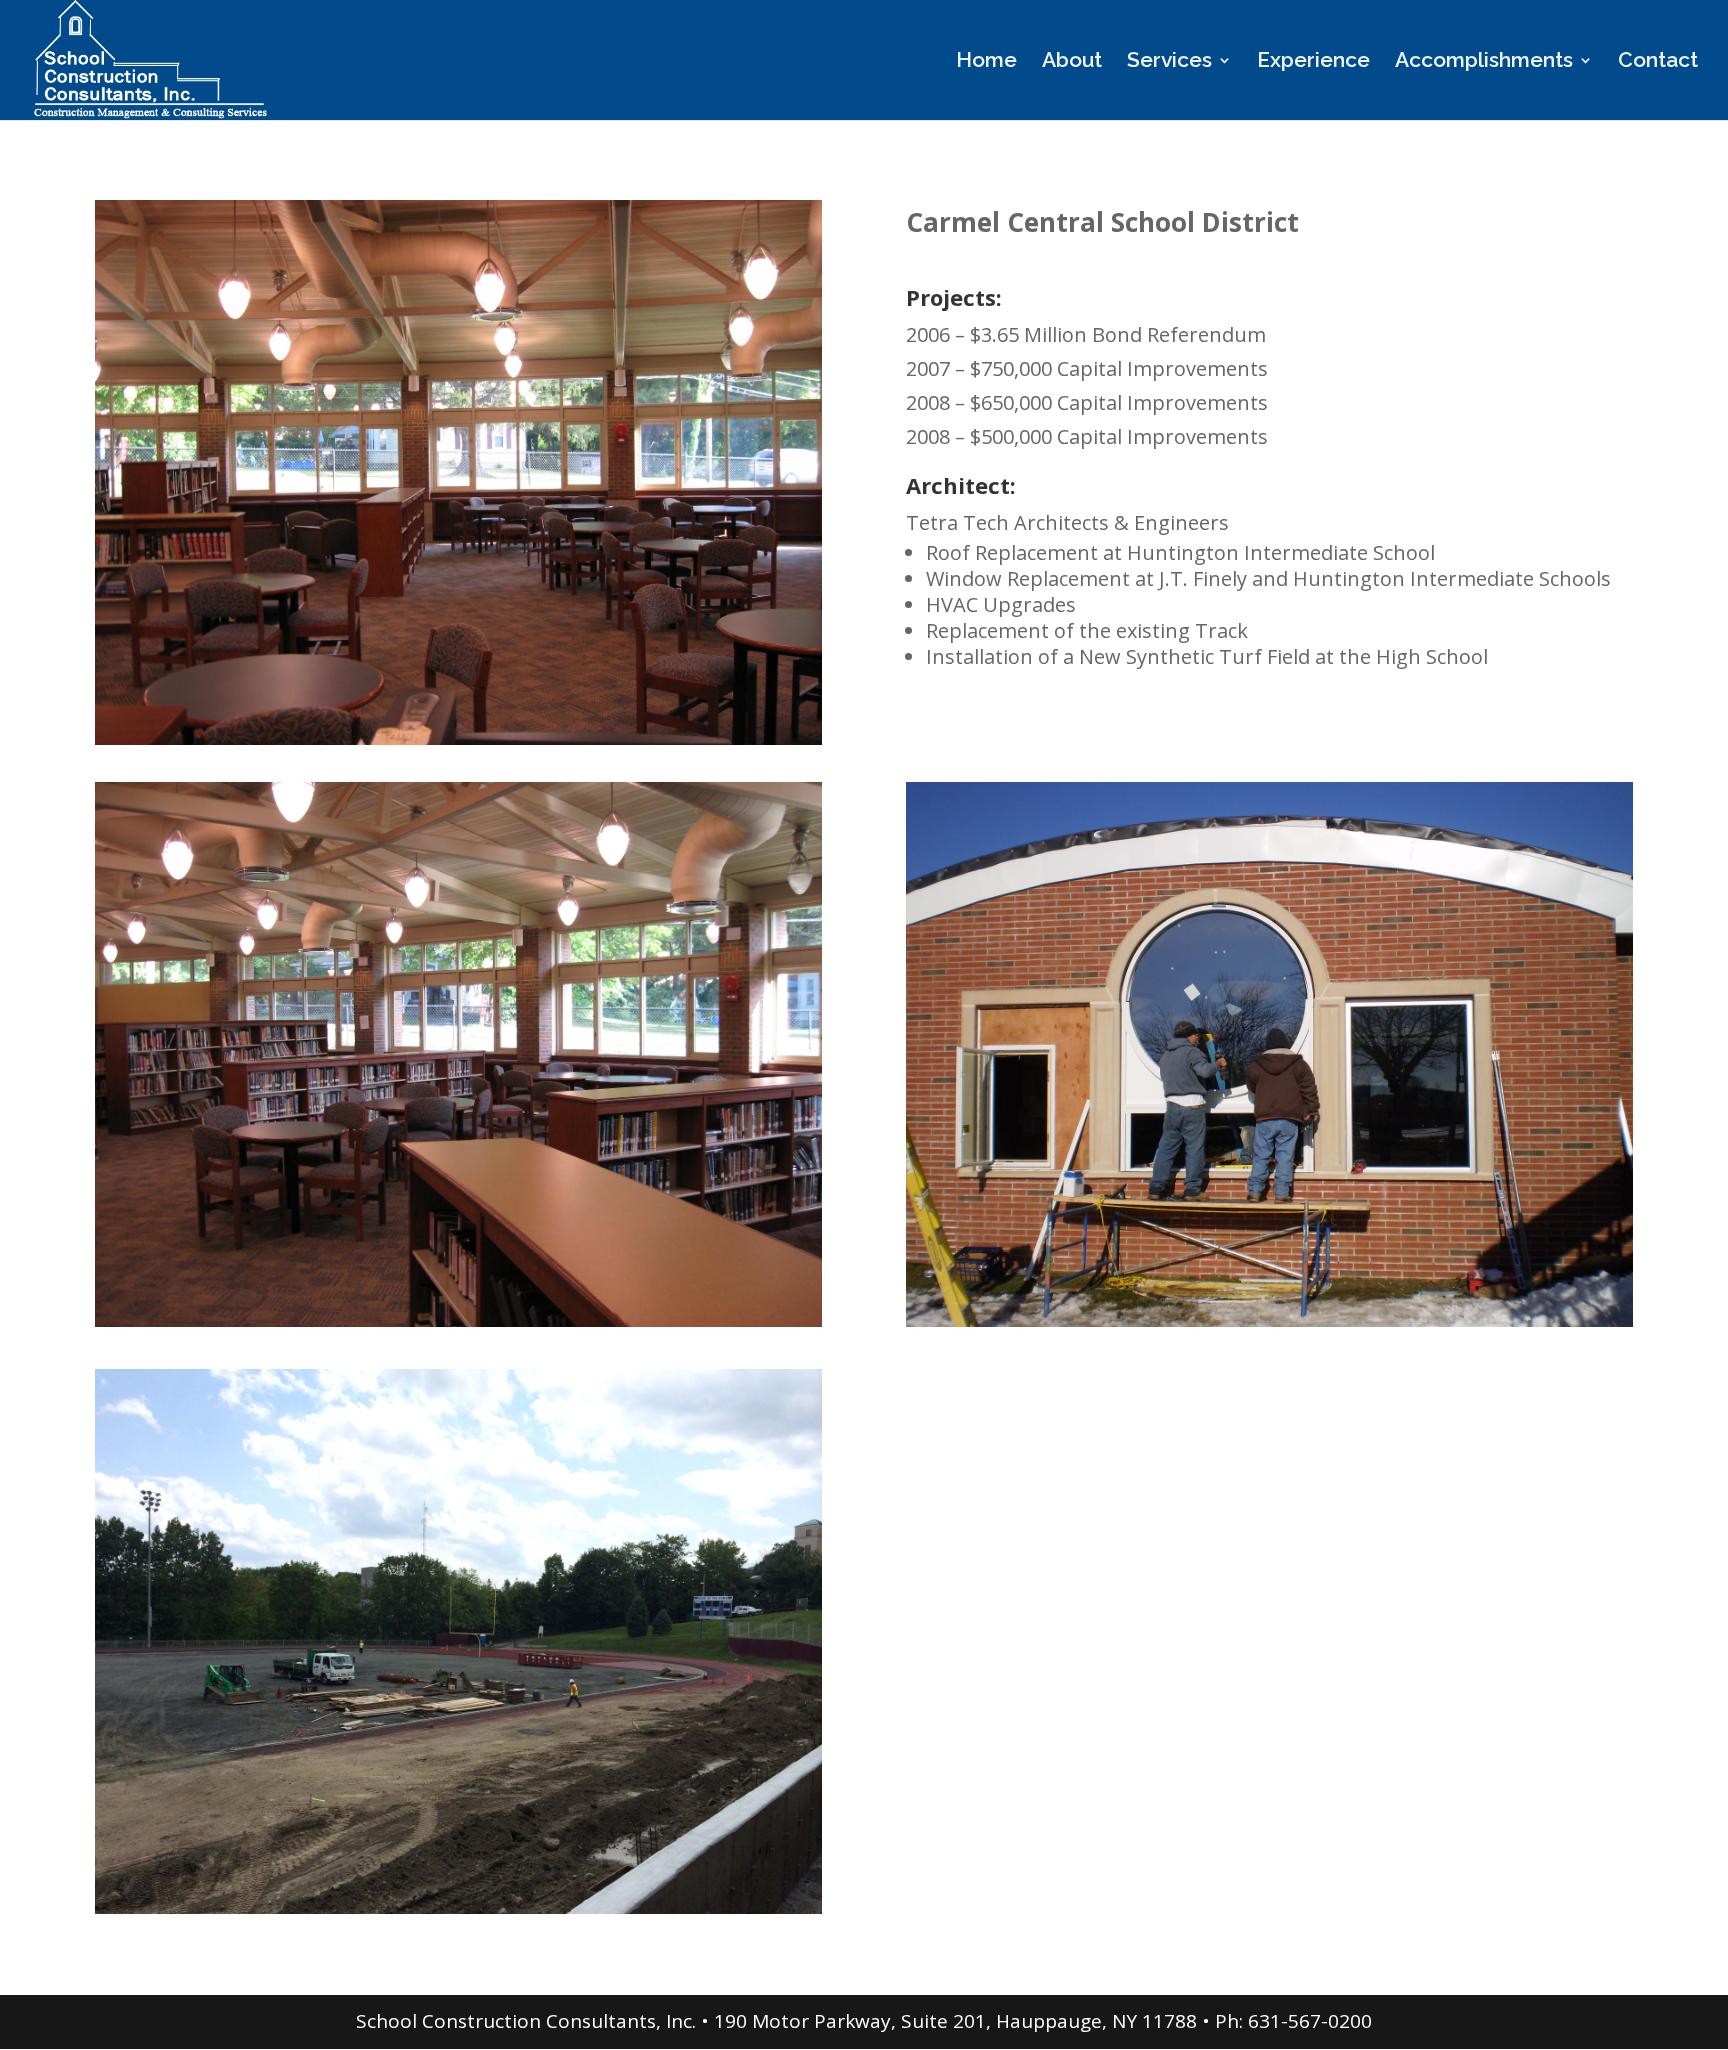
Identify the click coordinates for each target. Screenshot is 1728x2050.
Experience (1313, 62)
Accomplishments (1484, 62)
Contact (1658, 62)
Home (986, 62)
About (1072, 62)
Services (1169, 62)
